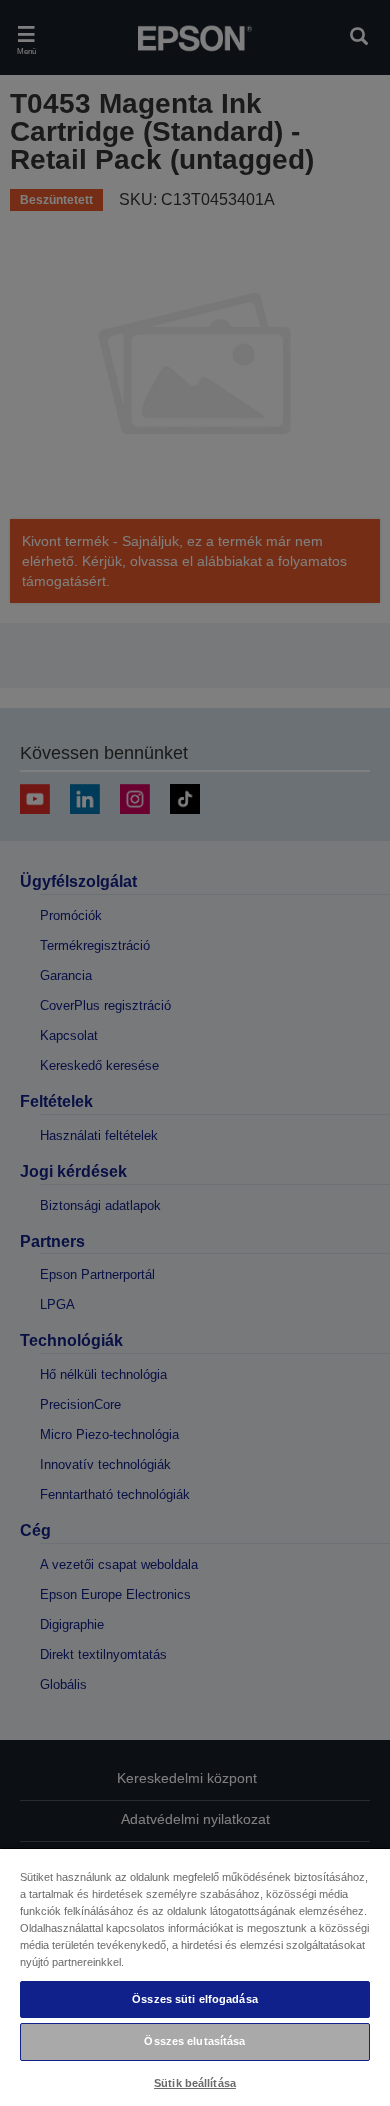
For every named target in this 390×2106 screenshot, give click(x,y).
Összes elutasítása (194, 2041)
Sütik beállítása (195, 2083)
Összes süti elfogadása (195, 1999)
